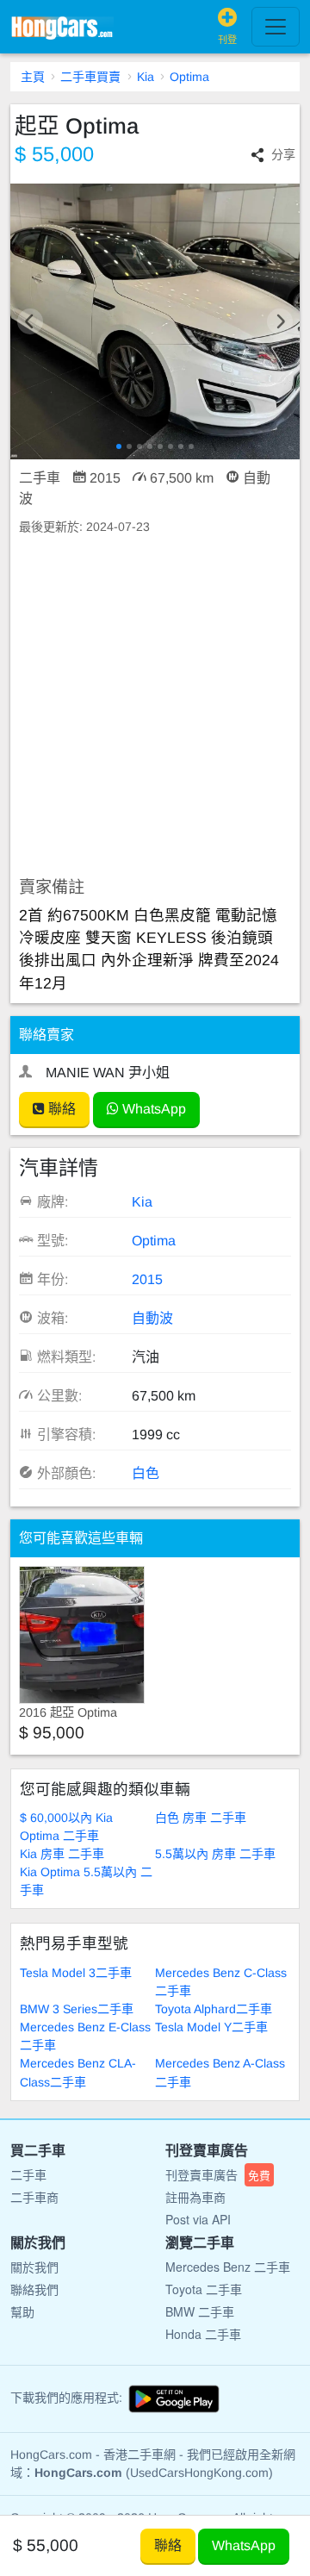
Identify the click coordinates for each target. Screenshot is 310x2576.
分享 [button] (283, 154)
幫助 (22, 2311)
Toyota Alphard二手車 (214, 2009)
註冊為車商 (195, 2197)
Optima (189, 77)
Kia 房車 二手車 (62, 1854)
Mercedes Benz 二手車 (228, 2267)
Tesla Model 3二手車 (76, 1973)
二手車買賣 (90, 77)
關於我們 (34, 2267)
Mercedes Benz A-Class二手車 (220, 2072)
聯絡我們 (34, 2289)
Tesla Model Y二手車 (211, 2027)
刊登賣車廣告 (218, 2174)
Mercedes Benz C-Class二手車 (221, 1982)
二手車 (28, 2174)
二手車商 (34, 2197)
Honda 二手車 (203, 2334)
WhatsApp (152, 1109)
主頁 (33, 77)
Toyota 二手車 (204, 2289)
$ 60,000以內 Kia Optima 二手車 (66, 1827)
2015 (147, 1279)
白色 (146, 1473)
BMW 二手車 (200, 2311)
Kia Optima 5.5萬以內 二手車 (86, 1881)
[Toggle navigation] (276, 27)
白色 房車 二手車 (201, 1818)
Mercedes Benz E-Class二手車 (85, 2036)
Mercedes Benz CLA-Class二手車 (78, 2072)
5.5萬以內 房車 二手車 (215, 1854)
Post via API (198, 2219)
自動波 (152, 1318)
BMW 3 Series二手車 (77, 2009)
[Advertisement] (155, 707)
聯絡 (60, 1109)
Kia (146, 77)
